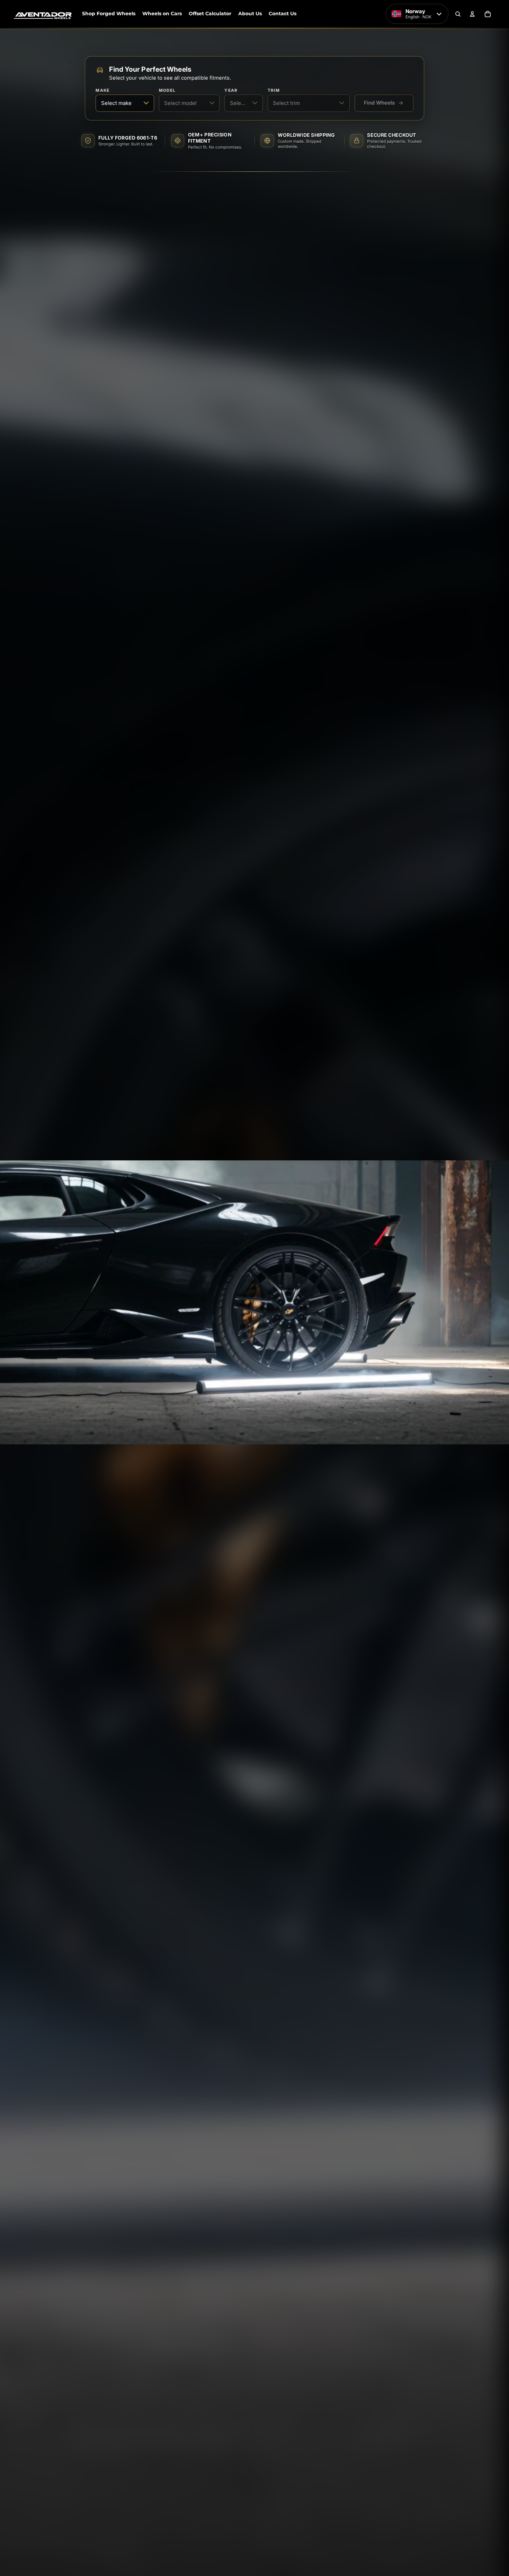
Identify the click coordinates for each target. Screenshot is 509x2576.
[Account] (472, 14)
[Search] (458, 14)
